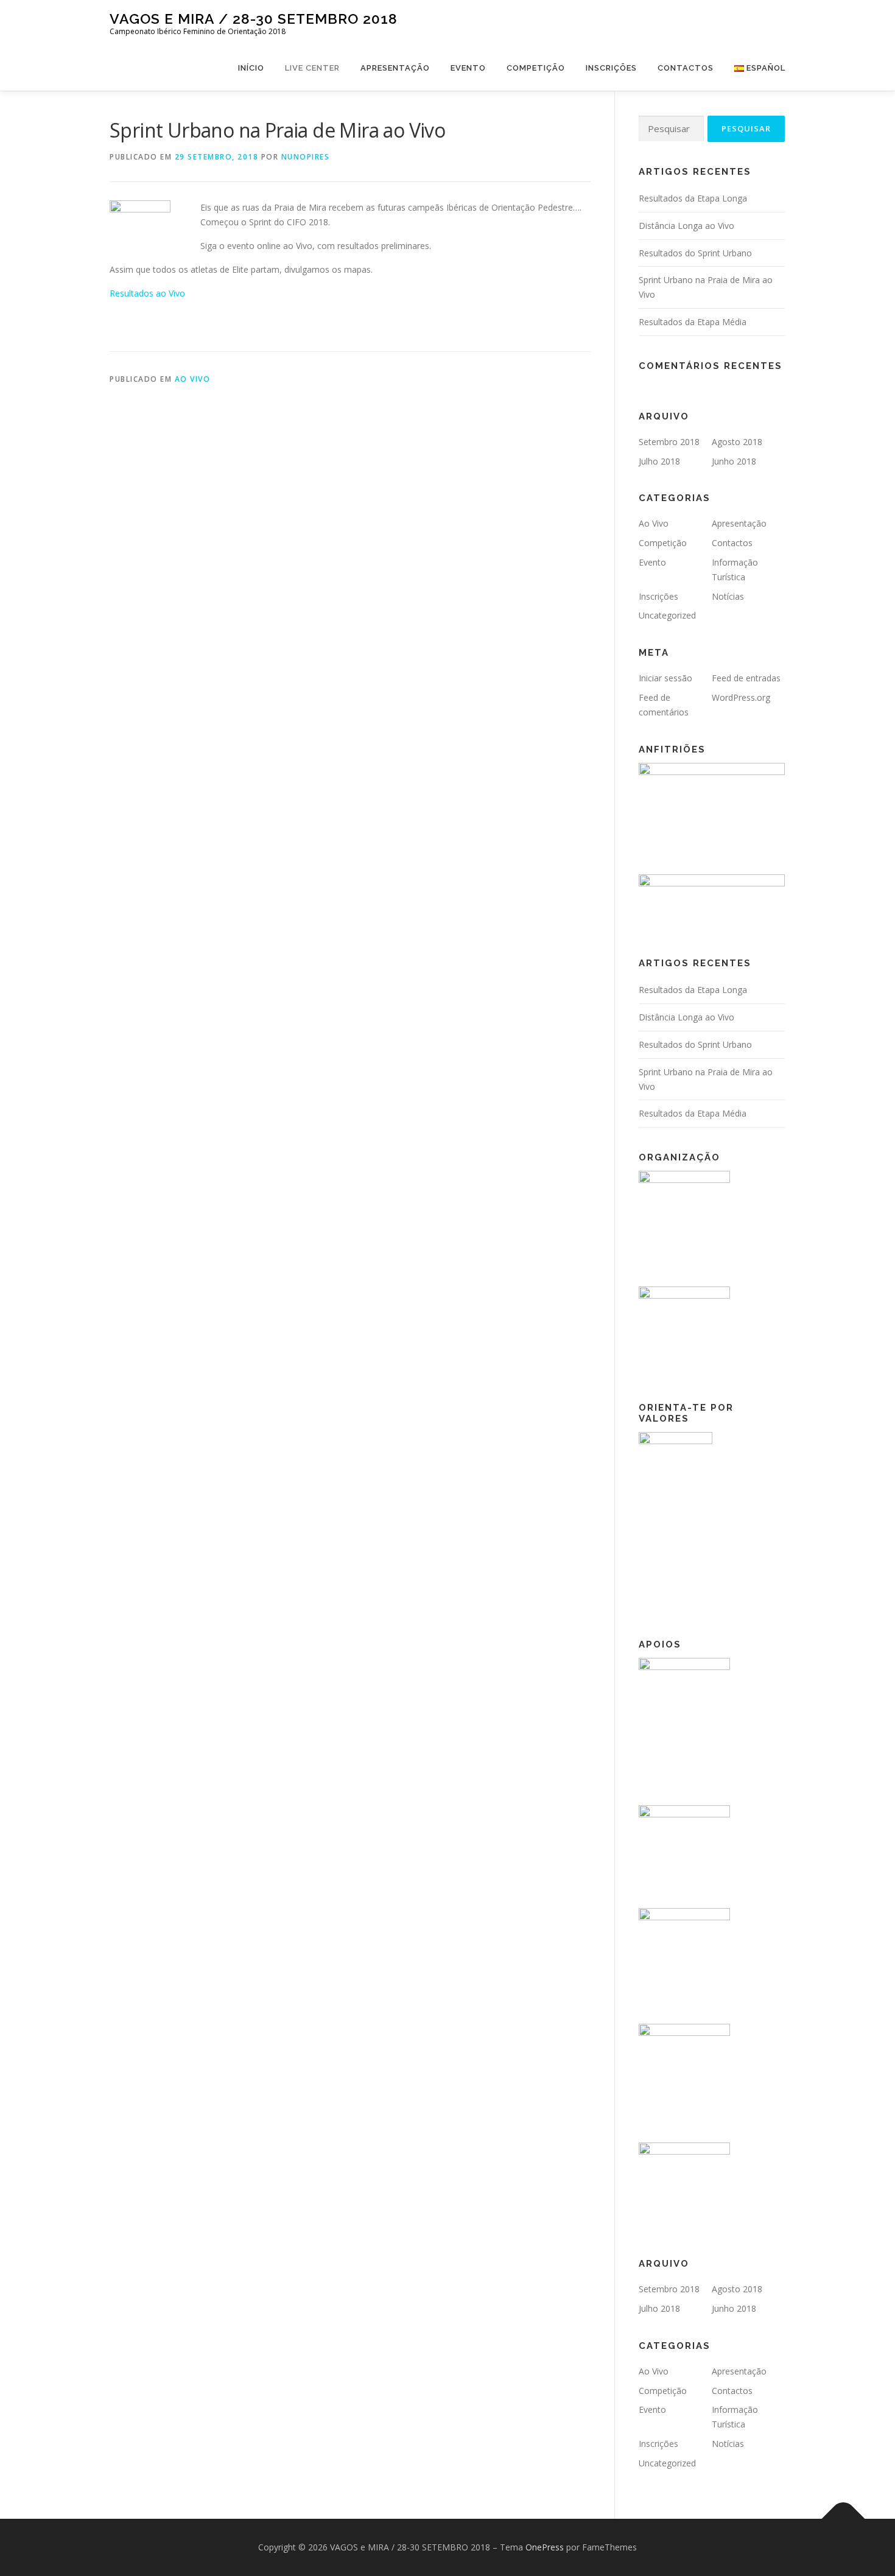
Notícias (728, 596)
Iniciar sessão (665, 678)
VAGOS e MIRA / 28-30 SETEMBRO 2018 (254, 19)
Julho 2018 (659, 461)
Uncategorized (667, 615)
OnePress (545, 2547)
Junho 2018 (734, 461)
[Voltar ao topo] (844, 2519)
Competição (536, 68)
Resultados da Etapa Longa (693, 198)
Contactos (686, 68)
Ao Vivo (193, 379)
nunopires (306, 157)
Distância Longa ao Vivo (686, 226)
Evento (468, 68)
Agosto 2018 (737, 442)
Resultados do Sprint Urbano (695, 253)
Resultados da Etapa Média (693, 322)
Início (251, 68)
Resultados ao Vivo (147, 293)
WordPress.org (741, 697)
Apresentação (395, 68)
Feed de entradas (746, 678)
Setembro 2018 (669, 442)
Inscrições (611, 68)
